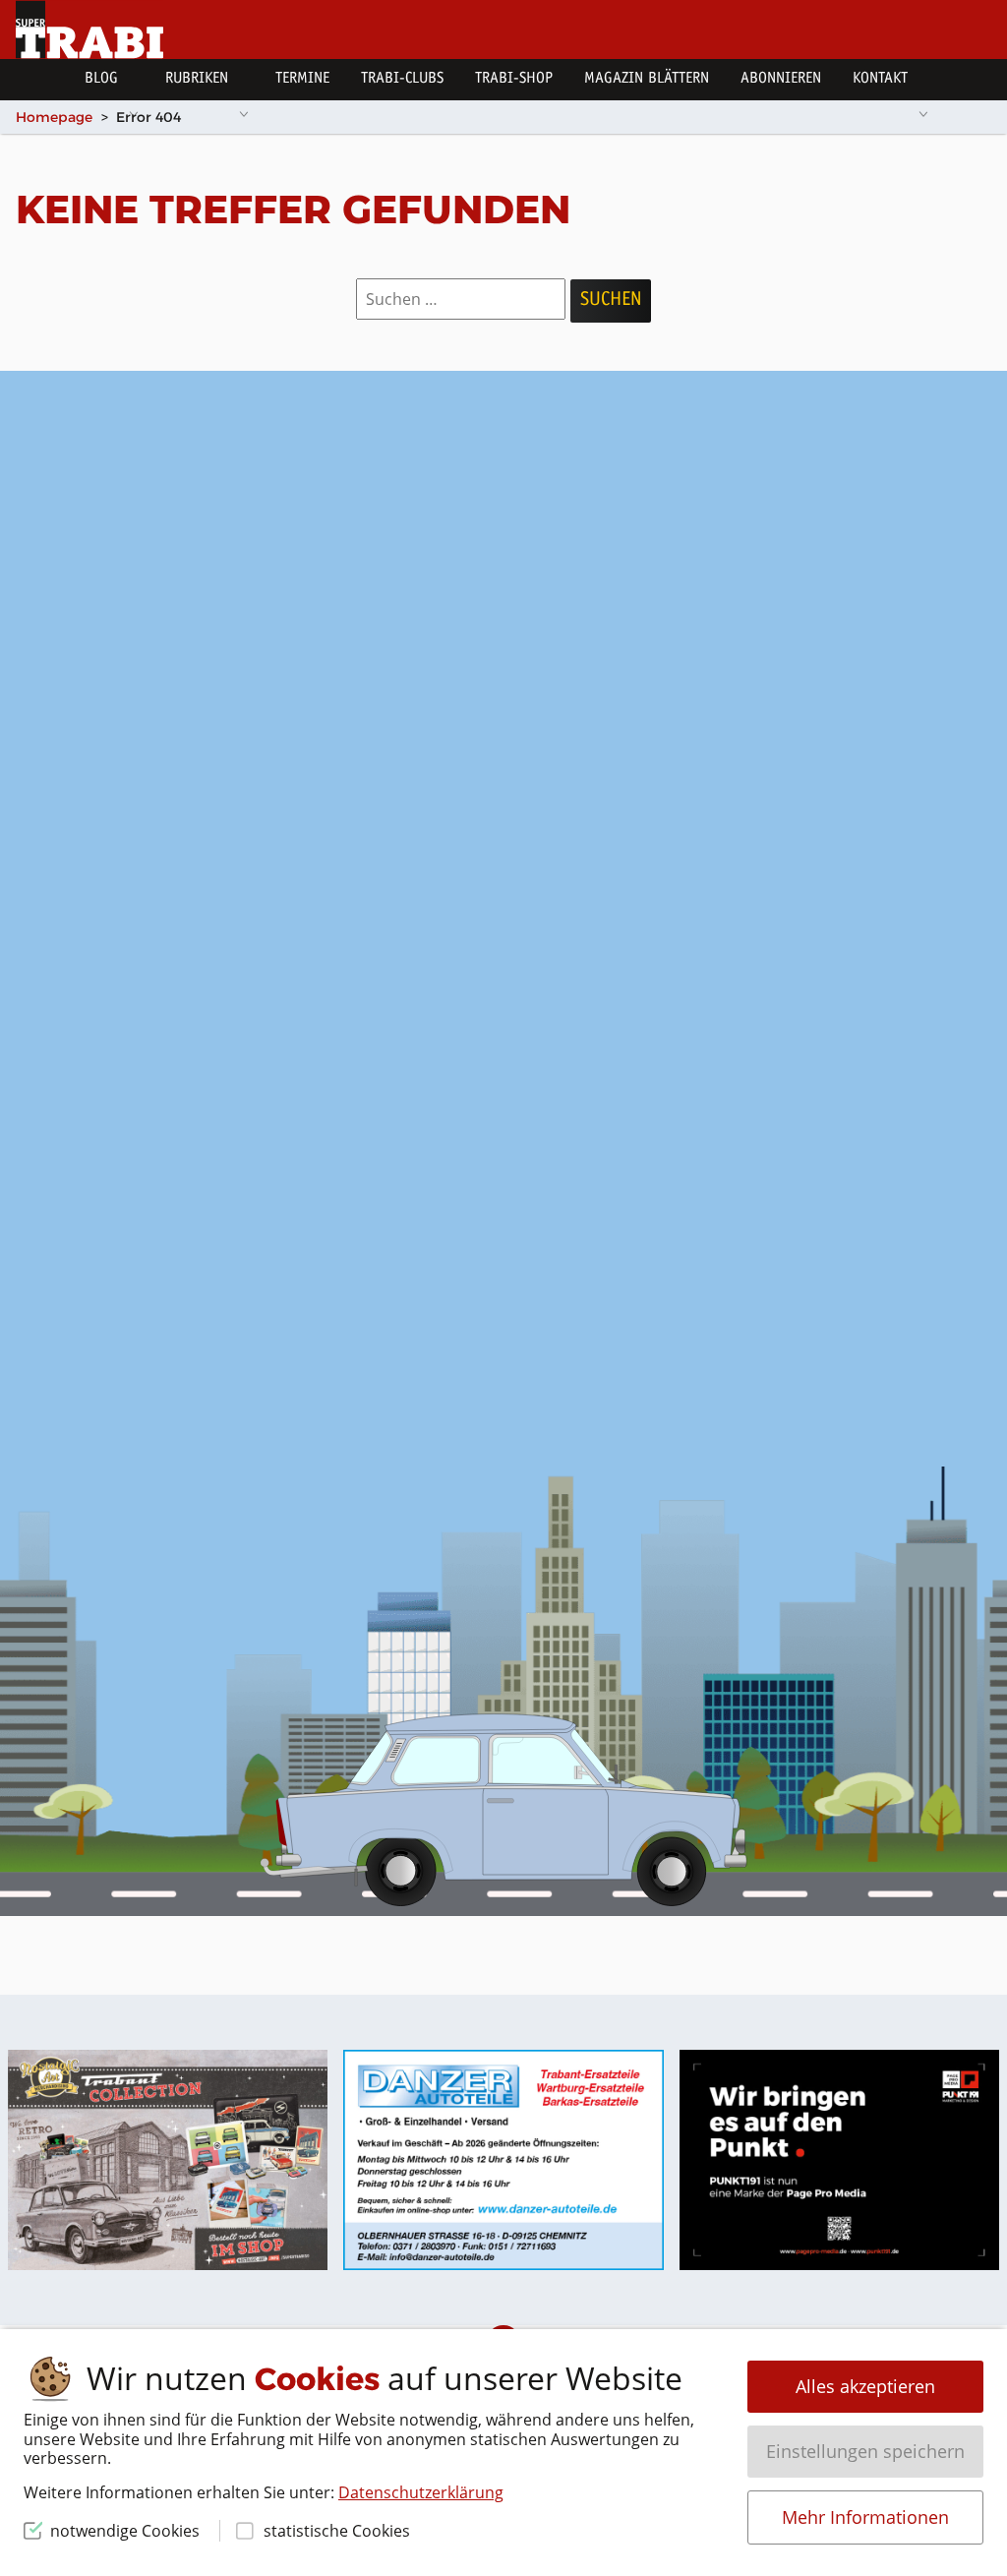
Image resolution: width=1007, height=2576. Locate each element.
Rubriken (197, 79)
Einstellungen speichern (865, 2451)
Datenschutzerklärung (421, 2492)
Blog (101, 79)
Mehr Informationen (865, 2517)
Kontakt (880, 79)
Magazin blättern (647, 79)
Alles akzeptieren (865, 2386)
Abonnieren (781, 79)
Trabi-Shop (514, 79)
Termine (302, 79)
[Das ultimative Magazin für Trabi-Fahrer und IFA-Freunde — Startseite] (89, 30)
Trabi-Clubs (402, 79)
